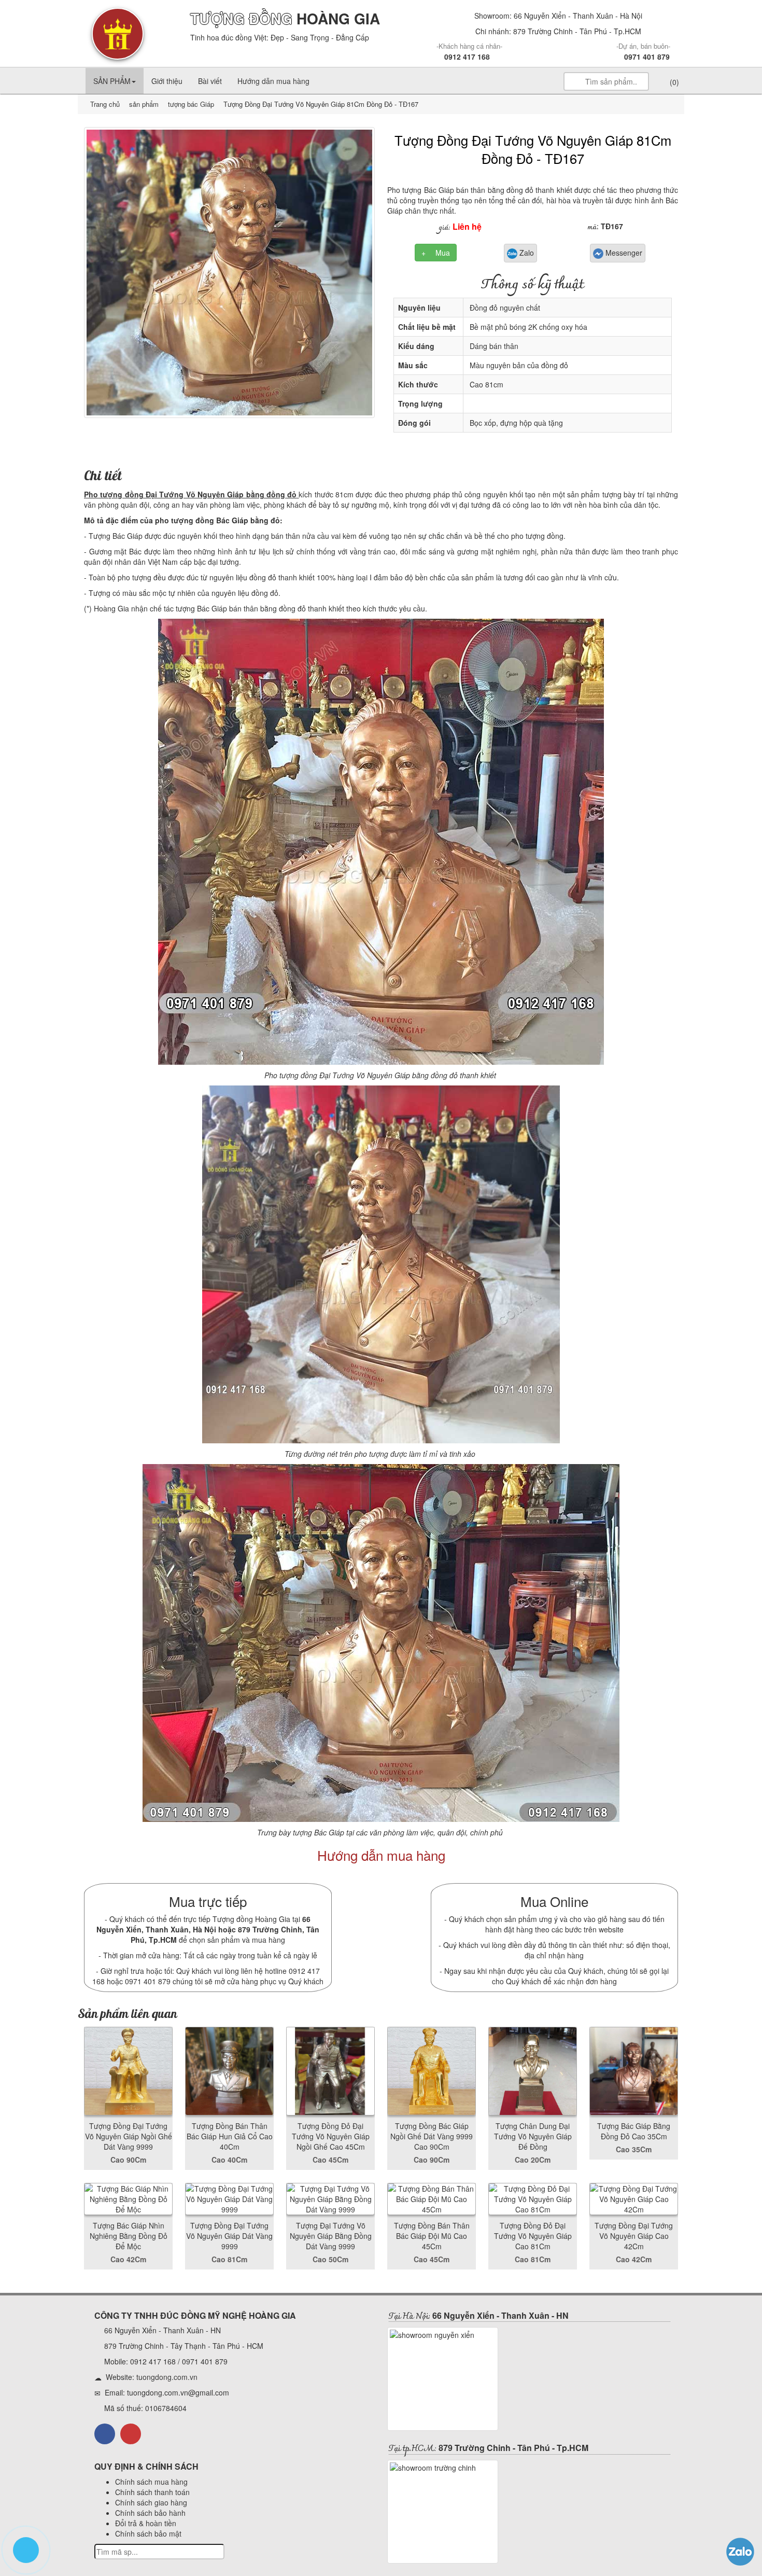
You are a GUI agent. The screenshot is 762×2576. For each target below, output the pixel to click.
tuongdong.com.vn (167, 2377)
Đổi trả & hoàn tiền (146, 2523)
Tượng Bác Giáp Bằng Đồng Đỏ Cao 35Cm (634, 2131)
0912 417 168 (467, 57)
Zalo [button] (526, 253)
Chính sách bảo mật (148, 2533)
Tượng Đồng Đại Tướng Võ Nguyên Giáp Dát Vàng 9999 (229, 2236)
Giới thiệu (167, 81)
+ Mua (436, 253)
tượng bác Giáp (190, 104)
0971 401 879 (647, 57)
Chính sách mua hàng (151, 2482)
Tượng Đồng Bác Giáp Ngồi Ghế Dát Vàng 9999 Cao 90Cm (432, 2136)
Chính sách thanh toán (152, 2492)
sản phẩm (144, 104)
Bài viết (210, 81)
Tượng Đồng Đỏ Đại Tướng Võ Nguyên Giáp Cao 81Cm (533, 2236)
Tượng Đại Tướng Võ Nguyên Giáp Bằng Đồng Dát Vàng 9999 (331, 2236)
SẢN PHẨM (112, 81)
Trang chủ (106, 104)
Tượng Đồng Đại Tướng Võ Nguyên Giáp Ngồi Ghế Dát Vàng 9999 (129, 2136)
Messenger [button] (623, 253)
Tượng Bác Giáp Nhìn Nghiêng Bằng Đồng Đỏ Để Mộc (129, 2236)
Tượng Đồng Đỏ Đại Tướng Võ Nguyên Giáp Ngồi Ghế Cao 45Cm (331, 2136)
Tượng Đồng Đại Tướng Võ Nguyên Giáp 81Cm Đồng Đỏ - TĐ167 (533, 149)
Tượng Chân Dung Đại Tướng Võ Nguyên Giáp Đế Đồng (533, 2136)
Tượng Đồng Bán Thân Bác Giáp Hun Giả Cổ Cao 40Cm (230, 2136)
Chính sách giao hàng (151, 2502)
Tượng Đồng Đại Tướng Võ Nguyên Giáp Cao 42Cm (634, 2236)
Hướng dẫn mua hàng (273, 81)
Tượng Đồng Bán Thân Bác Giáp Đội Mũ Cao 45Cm (432, 2236)
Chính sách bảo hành (150, 2513)
